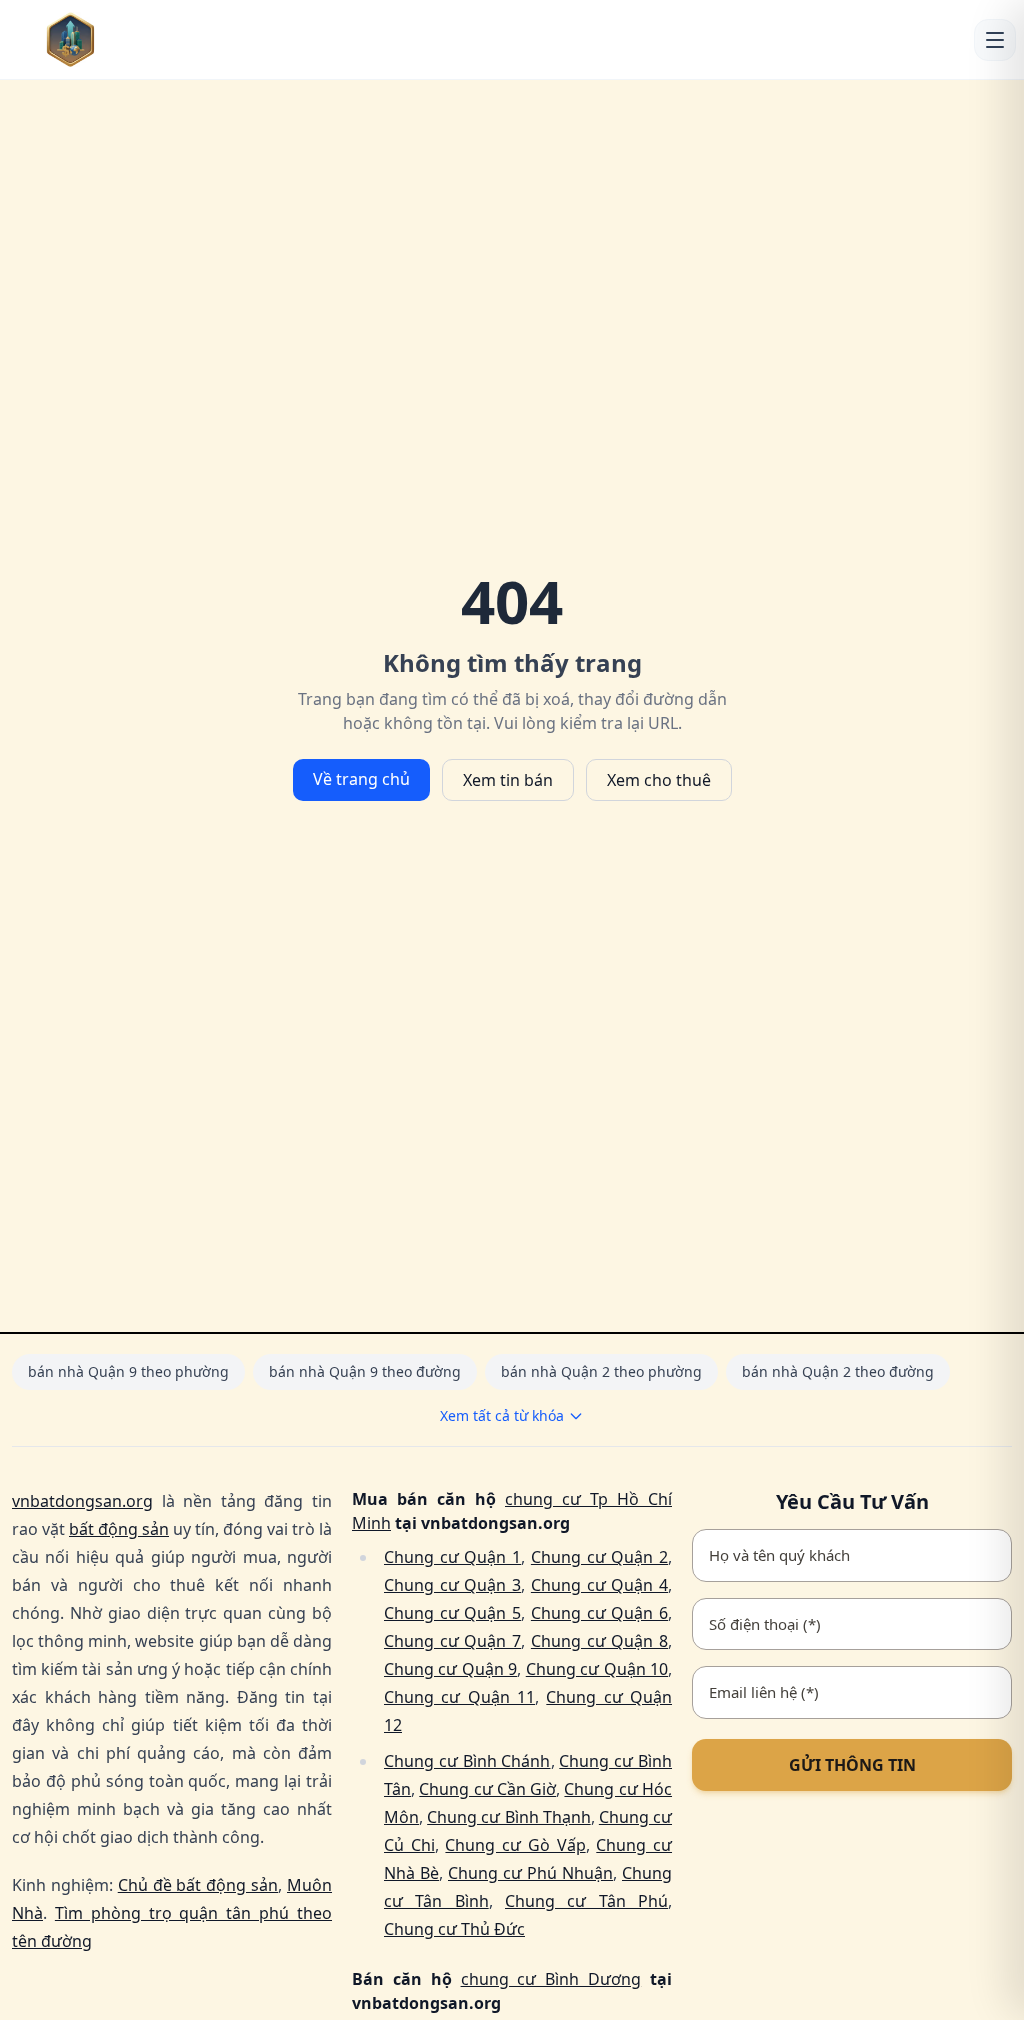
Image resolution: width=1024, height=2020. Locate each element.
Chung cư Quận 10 (597, 1669)
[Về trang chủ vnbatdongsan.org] (101, 39)
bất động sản (119, 1529)
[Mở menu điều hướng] (995, 40)
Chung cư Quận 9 (450, 1669)
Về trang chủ (361, 779)
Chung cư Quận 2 (599, 1557)
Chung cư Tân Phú (586, 1901)
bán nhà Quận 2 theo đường (838, 1371)
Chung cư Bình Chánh (467, 1761)
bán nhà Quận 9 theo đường (365, 1371)
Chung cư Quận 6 (599, 1613)
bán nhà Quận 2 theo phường (601, 1371)
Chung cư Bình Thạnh (509, 1817)
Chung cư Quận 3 (452, 1585)
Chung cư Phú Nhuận (530, 1873)
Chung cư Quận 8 (599, 1641)
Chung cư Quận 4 (599, 1585)
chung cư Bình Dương (551, 1979)
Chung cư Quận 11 (459, 1697)
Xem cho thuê (659, 780)
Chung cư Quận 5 (452, 1613)
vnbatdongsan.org (82, 1501)
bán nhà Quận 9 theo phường (128, 1371)
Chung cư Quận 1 (452, 1557)
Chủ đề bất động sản (198, 1885)
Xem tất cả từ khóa (502, 1415)
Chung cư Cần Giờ (487, 1789)
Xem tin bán (508, 780)
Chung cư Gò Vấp (515, 1845)
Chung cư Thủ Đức (454, 1929)
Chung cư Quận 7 (452, 1641)
